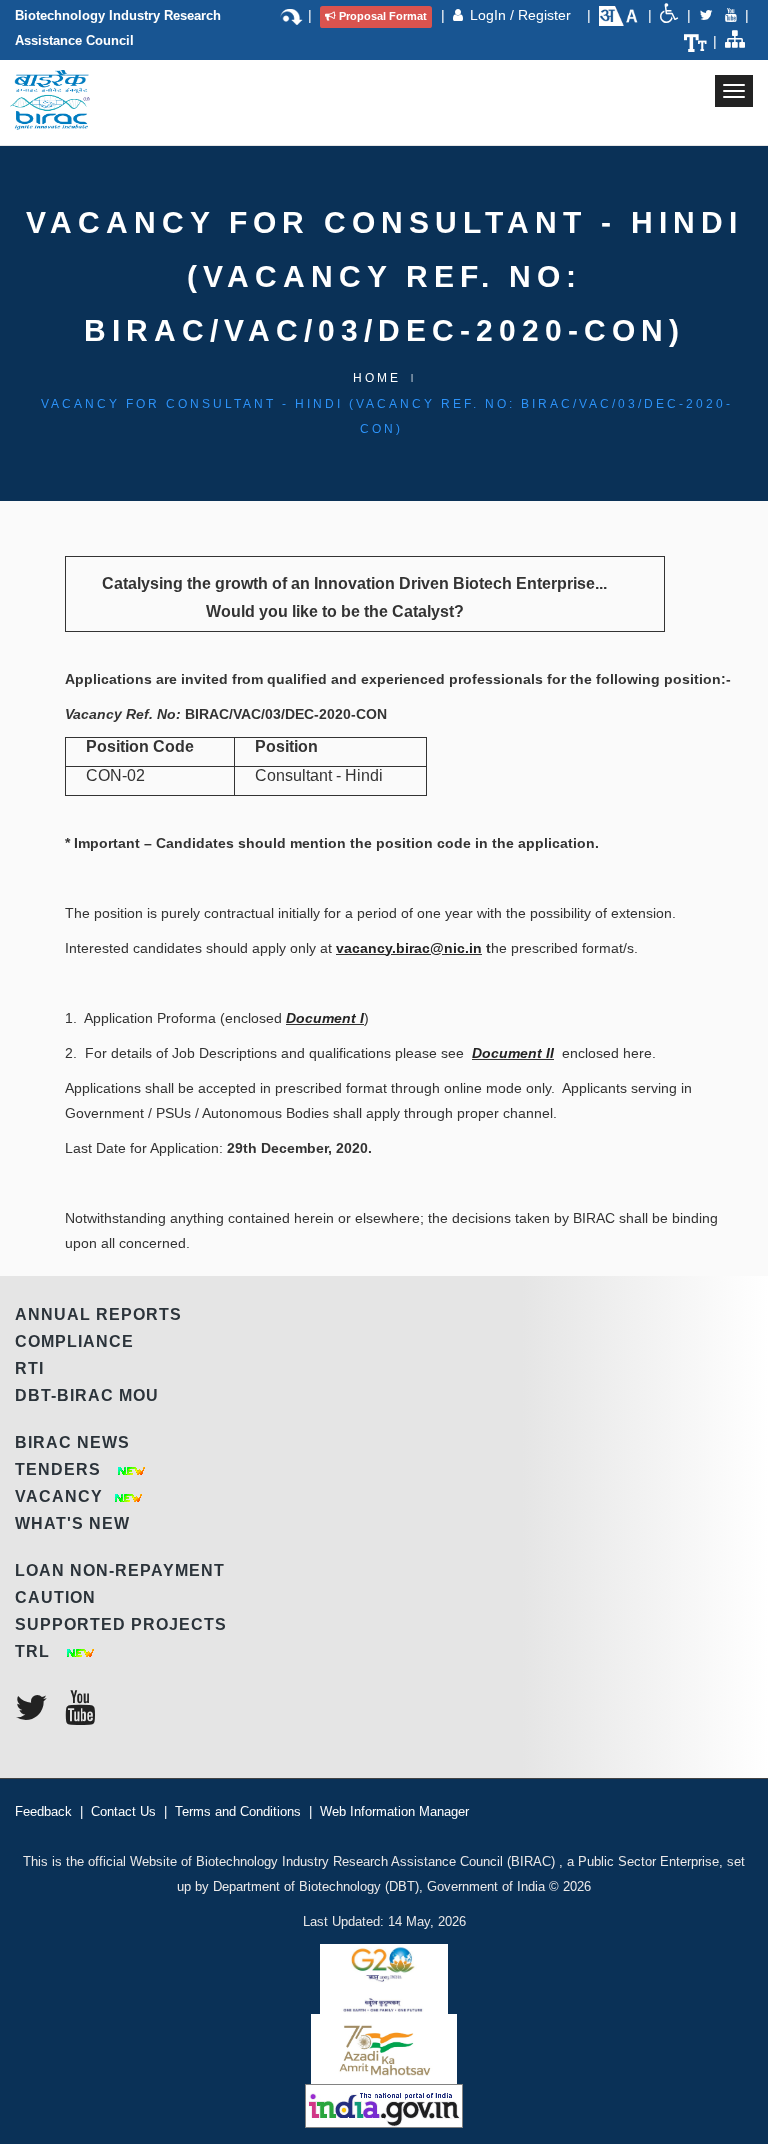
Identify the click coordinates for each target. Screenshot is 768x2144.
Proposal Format (383, 16)
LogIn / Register (522, 15)
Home (377, 378)
